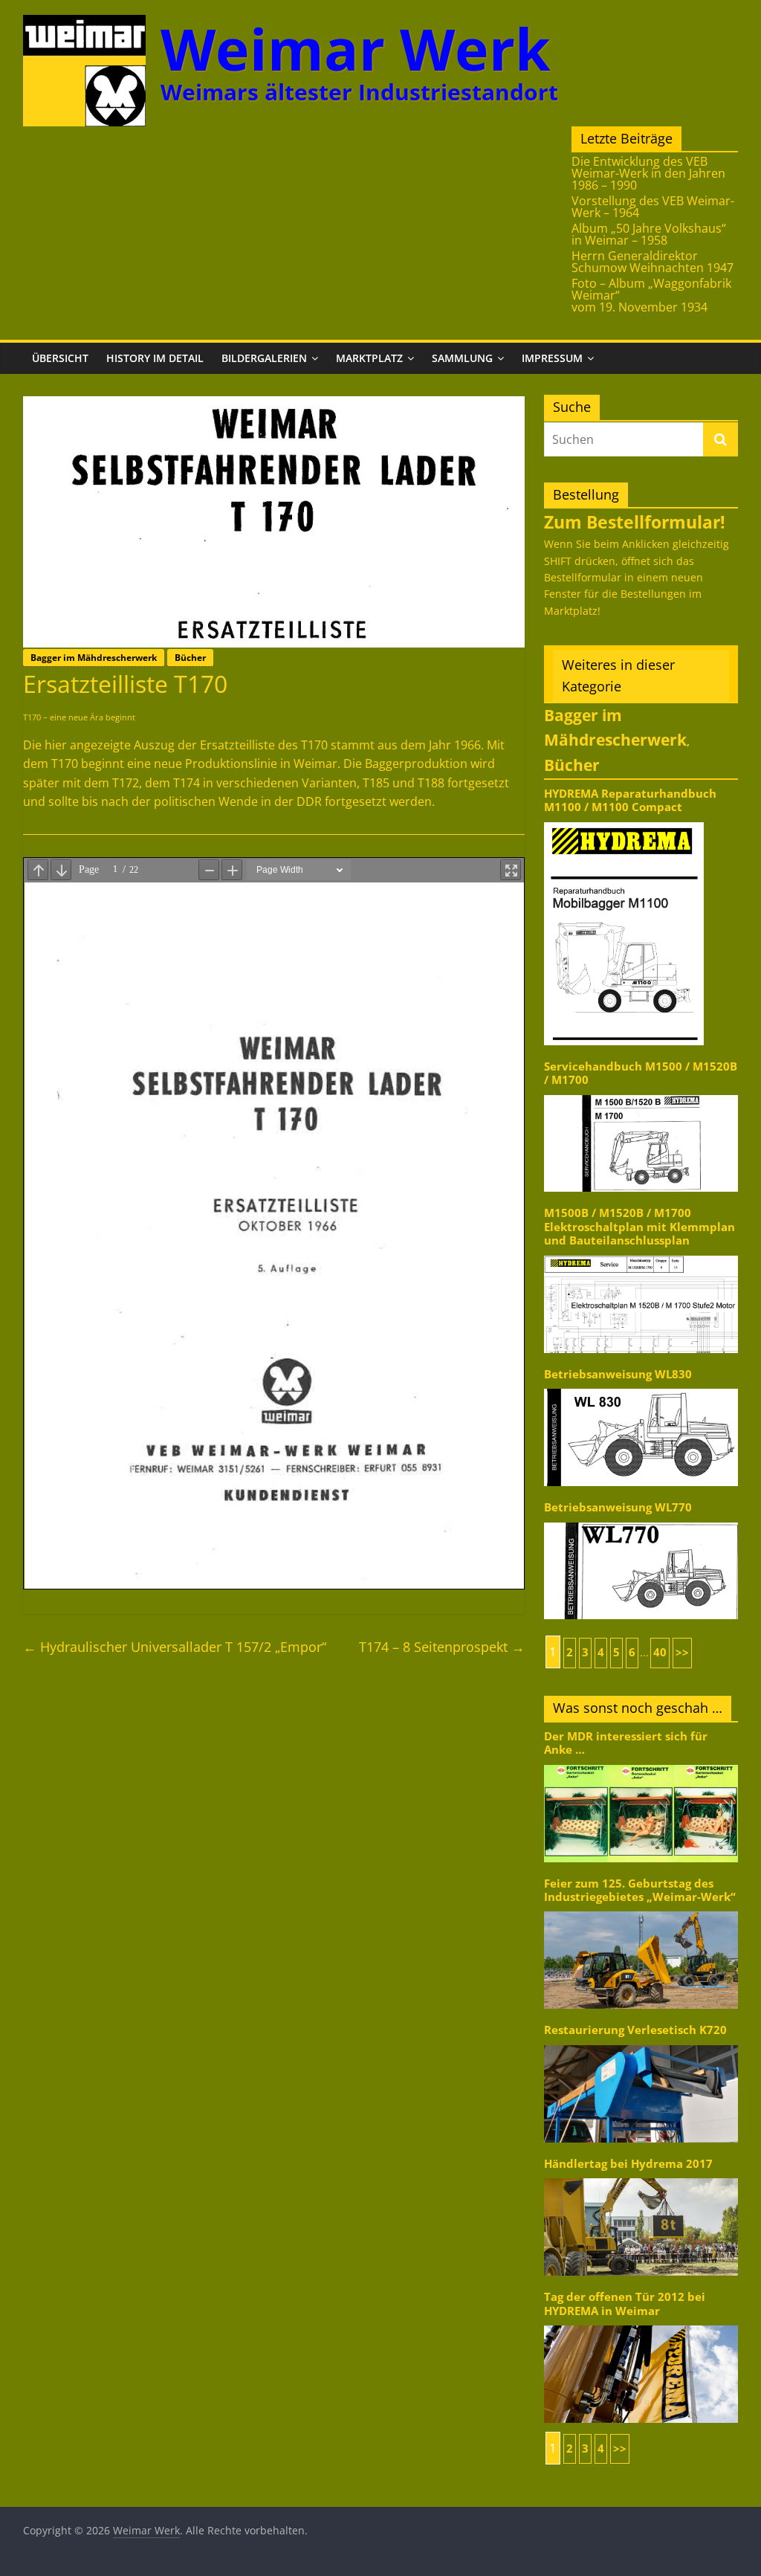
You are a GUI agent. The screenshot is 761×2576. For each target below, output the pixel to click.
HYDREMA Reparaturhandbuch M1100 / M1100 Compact (630, 800)
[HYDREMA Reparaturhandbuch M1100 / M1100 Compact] (624, 821)
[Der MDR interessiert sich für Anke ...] (641, 1764)
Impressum (552, 358)
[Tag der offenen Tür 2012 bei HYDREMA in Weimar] (641, 2324)
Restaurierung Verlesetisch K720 (635, 2030)
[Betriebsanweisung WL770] (641, 1521)
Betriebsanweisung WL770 (618, 1507)
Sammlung (462, 358)
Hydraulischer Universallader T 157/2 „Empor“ (175, 1647)
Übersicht (60, 358)
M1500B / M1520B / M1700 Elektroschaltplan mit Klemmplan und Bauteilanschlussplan (639, 1227)
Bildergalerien (264, 358)
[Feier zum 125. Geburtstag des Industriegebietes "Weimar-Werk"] (641, 1910)
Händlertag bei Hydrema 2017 (628, 2164)
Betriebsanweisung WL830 (618, 1374)
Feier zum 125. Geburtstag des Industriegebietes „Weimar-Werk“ (640, 1890)
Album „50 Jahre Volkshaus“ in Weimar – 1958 (649, 234)
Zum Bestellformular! (635, 522)
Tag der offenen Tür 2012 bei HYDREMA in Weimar (625, 2304)
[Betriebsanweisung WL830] (641, 1388)
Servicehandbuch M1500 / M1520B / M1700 (641, 1073)
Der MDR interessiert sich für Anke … (626, 1743)
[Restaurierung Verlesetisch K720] (641, 2044)
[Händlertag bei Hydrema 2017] (641, 2177)
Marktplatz (369, 358)
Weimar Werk (356, 49)
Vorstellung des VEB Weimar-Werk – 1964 (653, 207)
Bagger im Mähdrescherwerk (94, 658)
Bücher (190, 658)
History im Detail (155, 358)
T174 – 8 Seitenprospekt (442, 1647)
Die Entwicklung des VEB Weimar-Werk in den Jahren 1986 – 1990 (648, 173)
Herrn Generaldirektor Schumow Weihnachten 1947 (652, 262)
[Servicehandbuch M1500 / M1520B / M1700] (641, 1094)
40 (660, 1652)
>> (682, 1652)
